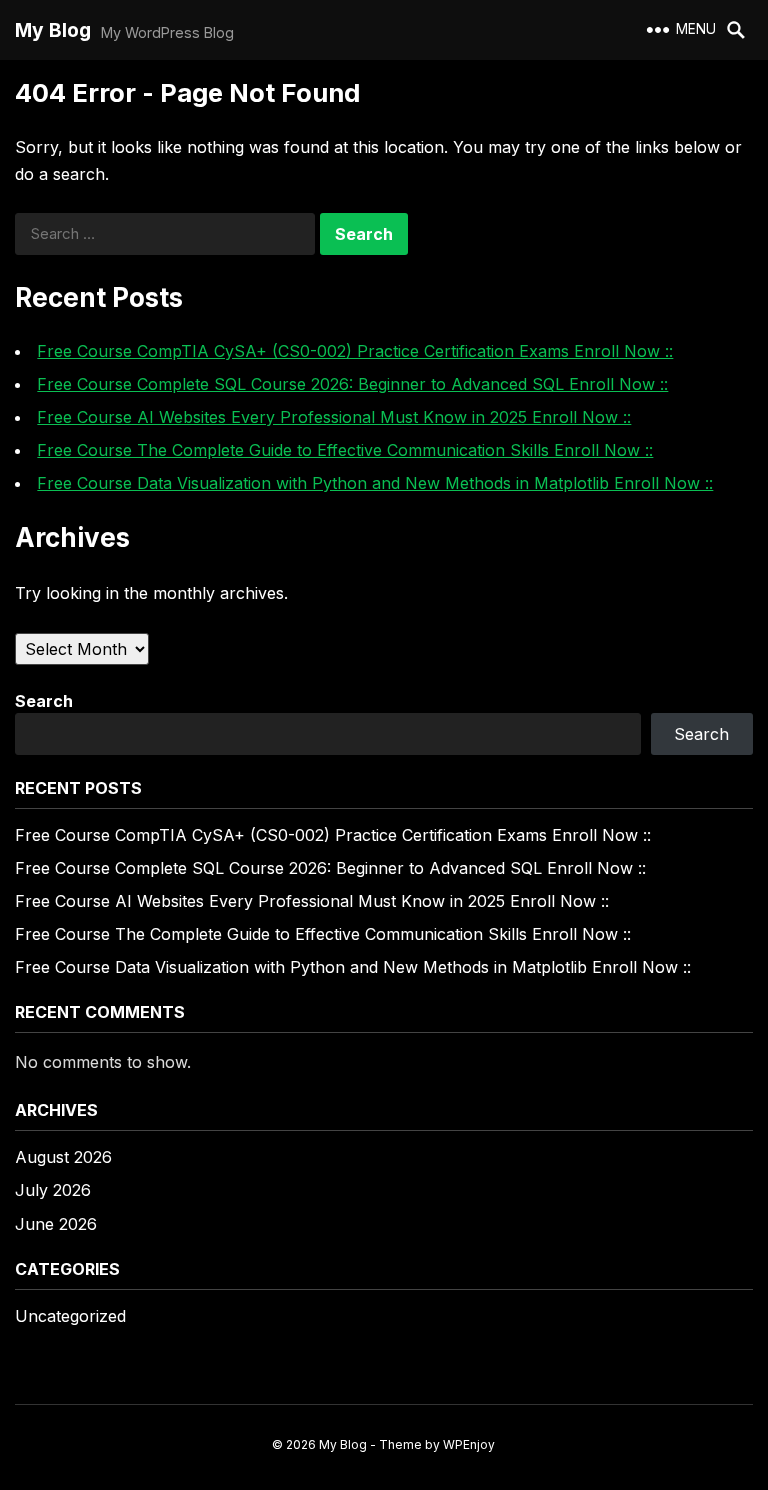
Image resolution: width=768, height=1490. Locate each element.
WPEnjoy (469, 1444)
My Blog (53, 30)
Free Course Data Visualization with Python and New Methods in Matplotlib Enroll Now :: (375, 483)
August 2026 (63, 1157)
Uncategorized (70, 1316)
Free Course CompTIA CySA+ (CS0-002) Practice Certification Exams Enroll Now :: (355, 351)
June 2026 (56, 1224)
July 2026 (53, 1190)
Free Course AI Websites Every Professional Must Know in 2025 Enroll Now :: (334, 417)
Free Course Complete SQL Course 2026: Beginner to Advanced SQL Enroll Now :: (352, 384)
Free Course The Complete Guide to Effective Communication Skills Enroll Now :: (345, 450)
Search (44, 701)
